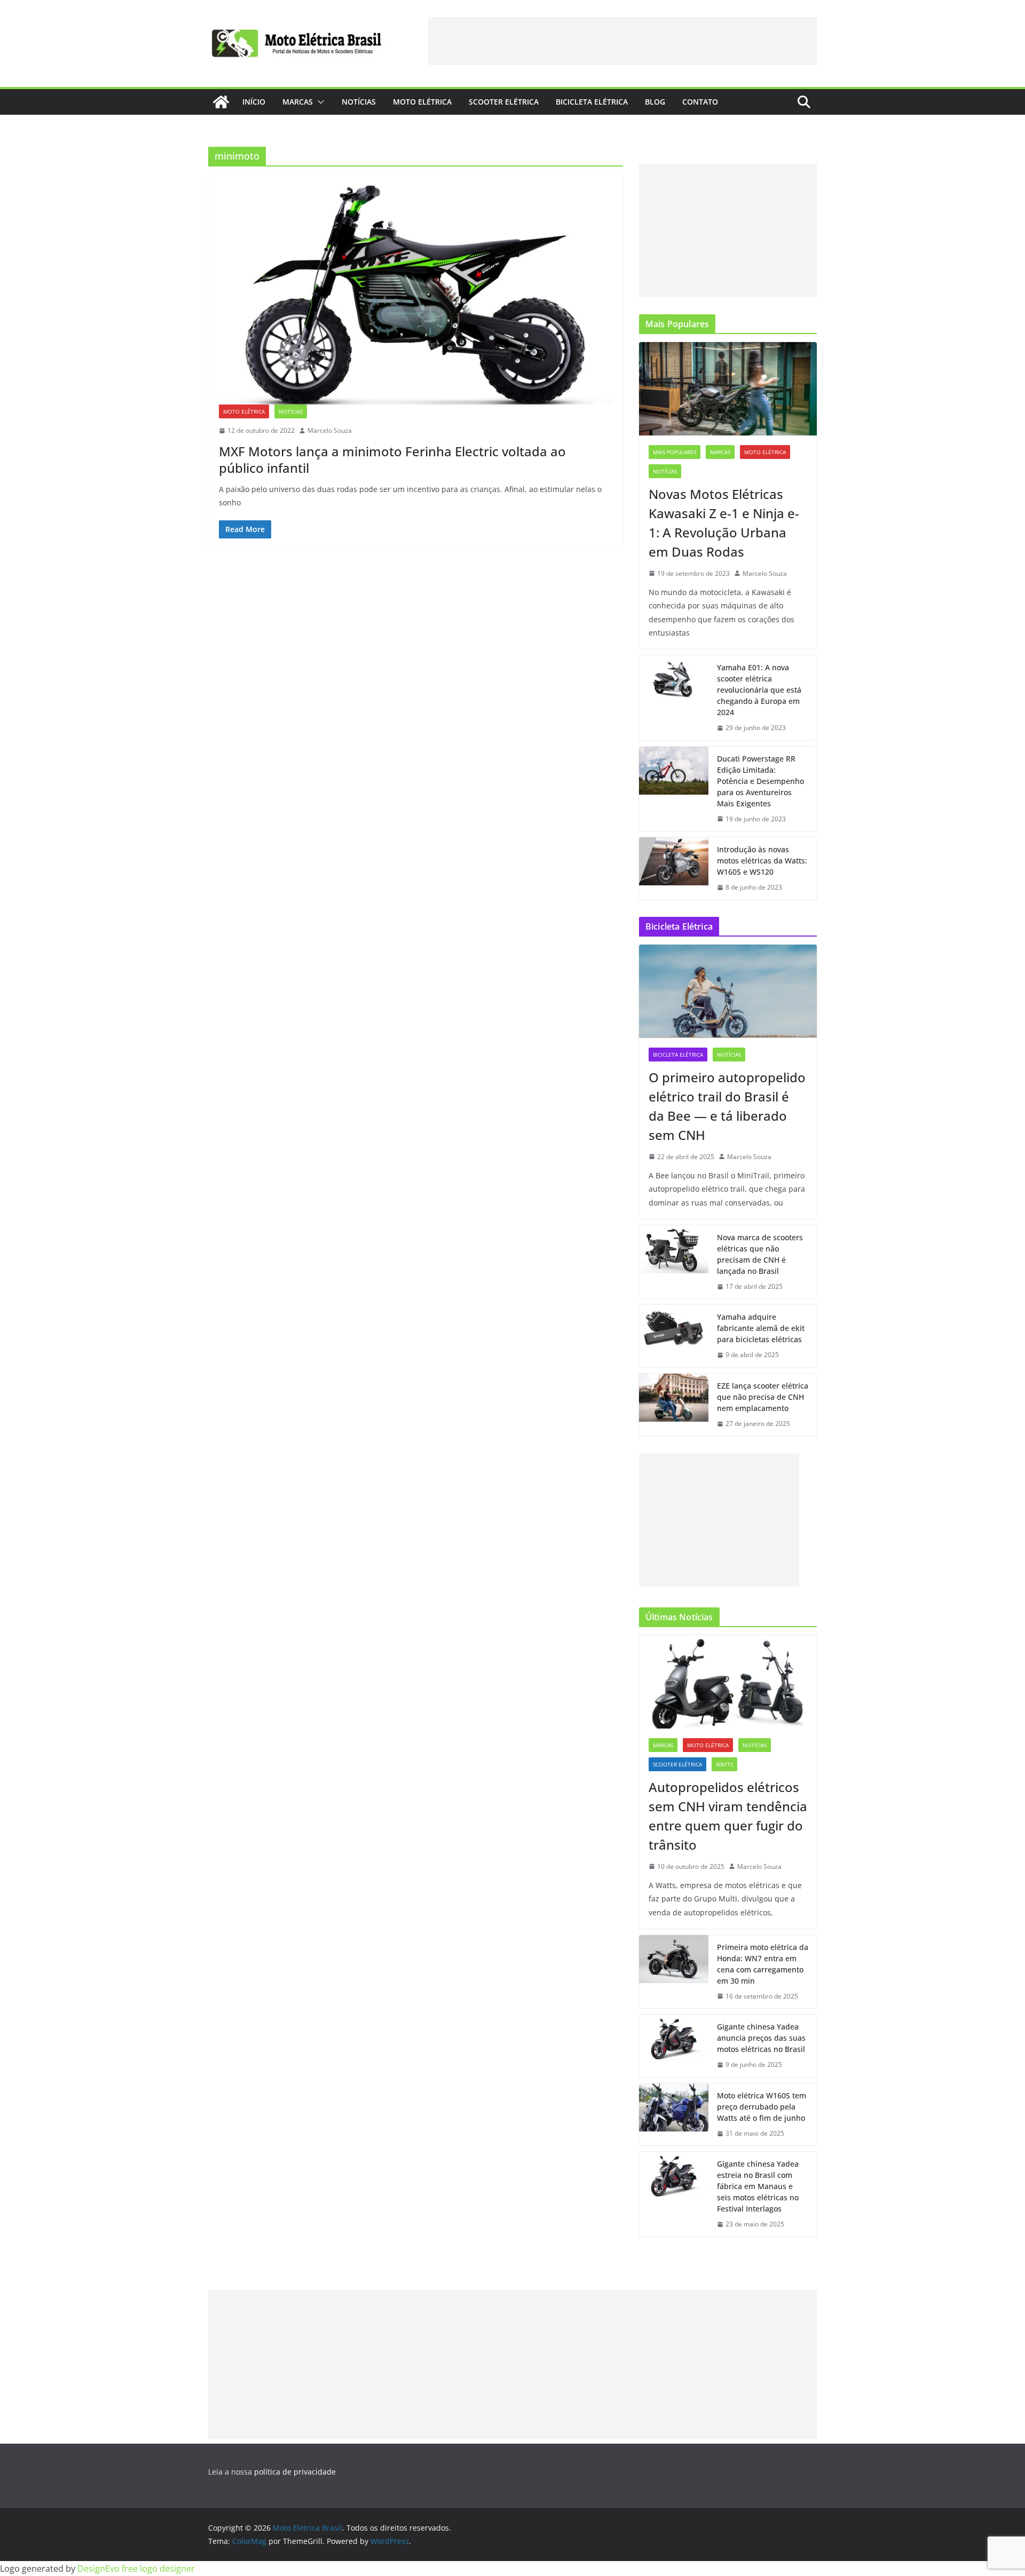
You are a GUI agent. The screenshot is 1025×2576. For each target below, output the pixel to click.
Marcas (298, 102)
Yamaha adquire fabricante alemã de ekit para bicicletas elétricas (761, 1328)
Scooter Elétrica (504, 102)
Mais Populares (675, 452)
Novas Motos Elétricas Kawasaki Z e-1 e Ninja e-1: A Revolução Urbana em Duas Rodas (724, 523)
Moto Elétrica (422, 102)
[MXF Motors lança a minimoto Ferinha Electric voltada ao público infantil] (416, 295)
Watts (724, 1764)
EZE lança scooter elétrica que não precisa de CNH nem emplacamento (763, 1397)
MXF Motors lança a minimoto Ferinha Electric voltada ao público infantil (392, 459)
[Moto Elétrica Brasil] (221, 102)
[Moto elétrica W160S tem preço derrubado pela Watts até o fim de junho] (674, 2115)
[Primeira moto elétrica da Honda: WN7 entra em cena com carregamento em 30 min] (674, 1972)
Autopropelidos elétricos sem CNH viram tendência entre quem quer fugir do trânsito (728, 1816)
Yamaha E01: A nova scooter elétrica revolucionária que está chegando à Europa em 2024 (759, 690)
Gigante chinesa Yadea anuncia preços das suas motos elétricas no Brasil (761, 2038)
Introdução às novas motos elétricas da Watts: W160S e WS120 (762, 861)
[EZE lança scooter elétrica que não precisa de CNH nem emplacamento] (674, 1405)
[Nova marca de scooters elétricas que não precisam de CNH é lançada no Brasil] (674, 1262)
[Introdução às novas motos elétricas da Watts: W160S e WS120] (674, 869)
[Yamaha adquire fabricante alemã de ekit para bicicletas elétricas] (674, 1336)
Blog (655, 102)
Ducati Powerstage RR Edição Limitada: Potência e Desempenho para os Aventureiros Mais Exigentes (760, 781)
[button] (319, 102)
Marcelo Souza (330, 430)
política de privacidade (295, 2472)
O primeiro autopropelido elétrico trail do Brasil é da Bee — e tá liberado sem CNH (727, 1106)
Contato (700, 102)
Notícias (359, 102)
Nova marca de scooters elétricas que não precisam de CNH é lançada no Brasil (760, 1254)
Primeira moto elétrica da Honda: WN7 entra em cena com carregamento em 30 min (763, 1964)
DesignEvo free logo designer (136, 2569)
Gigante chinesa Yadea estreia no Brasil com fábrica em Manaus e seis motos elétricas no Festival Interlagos (758, 2186)
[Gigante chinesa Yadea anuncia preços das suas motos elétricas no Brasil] (674, 2046)
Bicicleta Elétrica (592, 102)
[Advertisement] (622, 41)
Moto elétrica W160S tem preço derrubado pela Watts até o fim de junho (762, 2107)
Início (254, 102)
